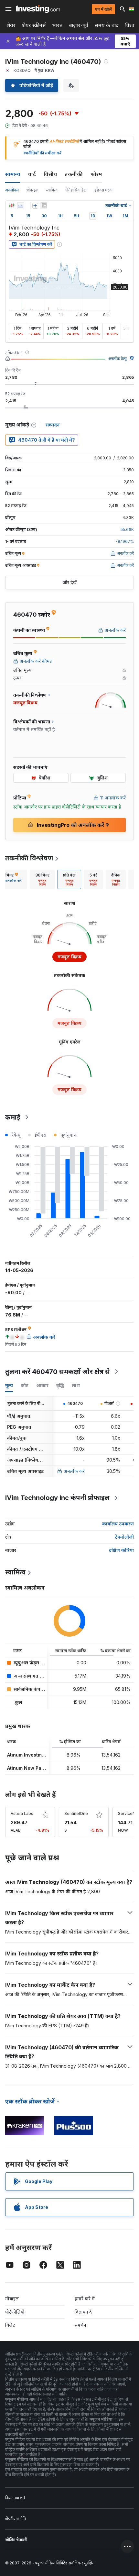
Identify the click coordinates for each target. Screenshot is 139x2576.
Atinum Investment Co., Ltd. (38, 1755)
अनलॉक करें (74, 1471)
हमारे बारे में (85, 2299)
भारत (57, 25)
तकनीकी (74, 174)
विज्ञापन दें (83, 2312)
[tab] (42, 879)
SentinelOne (76, 1813)
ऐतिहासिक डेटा (76, 190)
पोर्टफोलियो (15, 2312)
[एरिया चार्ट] (21, 206)
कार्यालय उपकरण (118, 1524)
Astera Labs (22, 1813)
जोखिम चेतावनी (16, 2540)
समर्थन (80, 2325)
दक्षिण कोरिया (121, 1550)
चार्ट (32, 174)
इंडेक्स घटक (103, 190)
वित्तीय (50, 174)
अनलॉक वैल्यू (118, 359)
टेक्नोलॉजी (124, 1537)
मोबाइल (12, 2299)
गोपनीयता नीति (16, 2519)
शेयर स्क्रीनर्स (34, 25)
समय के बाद (107, 25)
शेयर (11, 25)
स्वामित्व (52, 190)
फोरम (96, 174)
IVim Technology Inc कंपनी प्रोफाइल (57, 1498)
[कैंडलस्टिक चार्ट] (12, 206)
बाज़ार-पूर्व (79, 25)
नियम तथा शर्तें (15, 2498)
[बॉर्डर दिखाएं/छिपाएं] (44, 206)
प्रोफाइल (32, 190)
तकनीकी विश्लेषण (29, 858)
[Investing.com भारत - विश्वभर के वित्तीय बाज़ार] (38, 9)
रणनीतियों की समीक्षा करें (43, 153)
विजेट (10, 2325)
